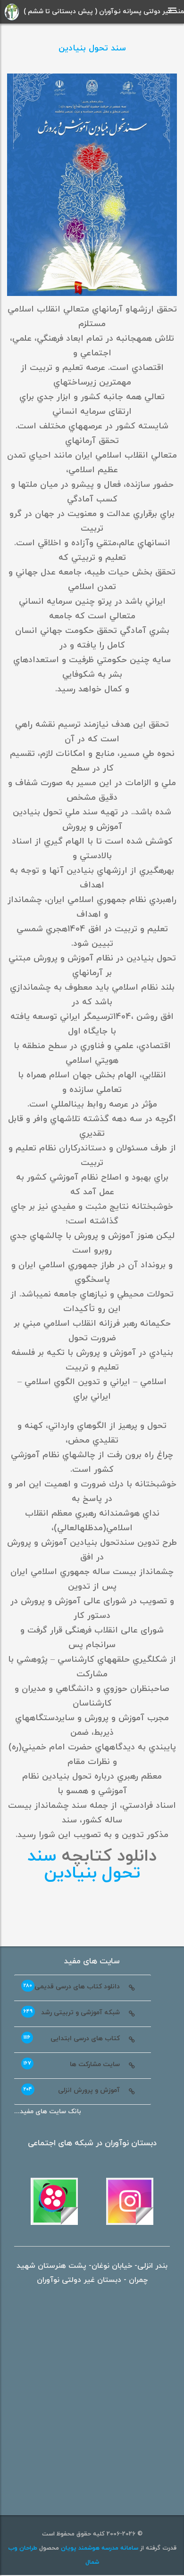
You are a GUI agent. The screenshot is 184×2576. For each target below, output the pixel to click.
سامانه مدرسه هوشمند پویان (99, 2548)
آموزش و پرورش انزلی (72, 2090)
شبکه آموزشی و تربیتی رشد (72, 2012)
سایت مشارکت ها (72, 2064)
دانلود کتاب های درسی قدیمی (72, 1986)
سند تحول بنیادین (92, 48)
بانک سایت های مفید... (48, 2112)
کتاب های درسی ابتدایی (72, 2038)
